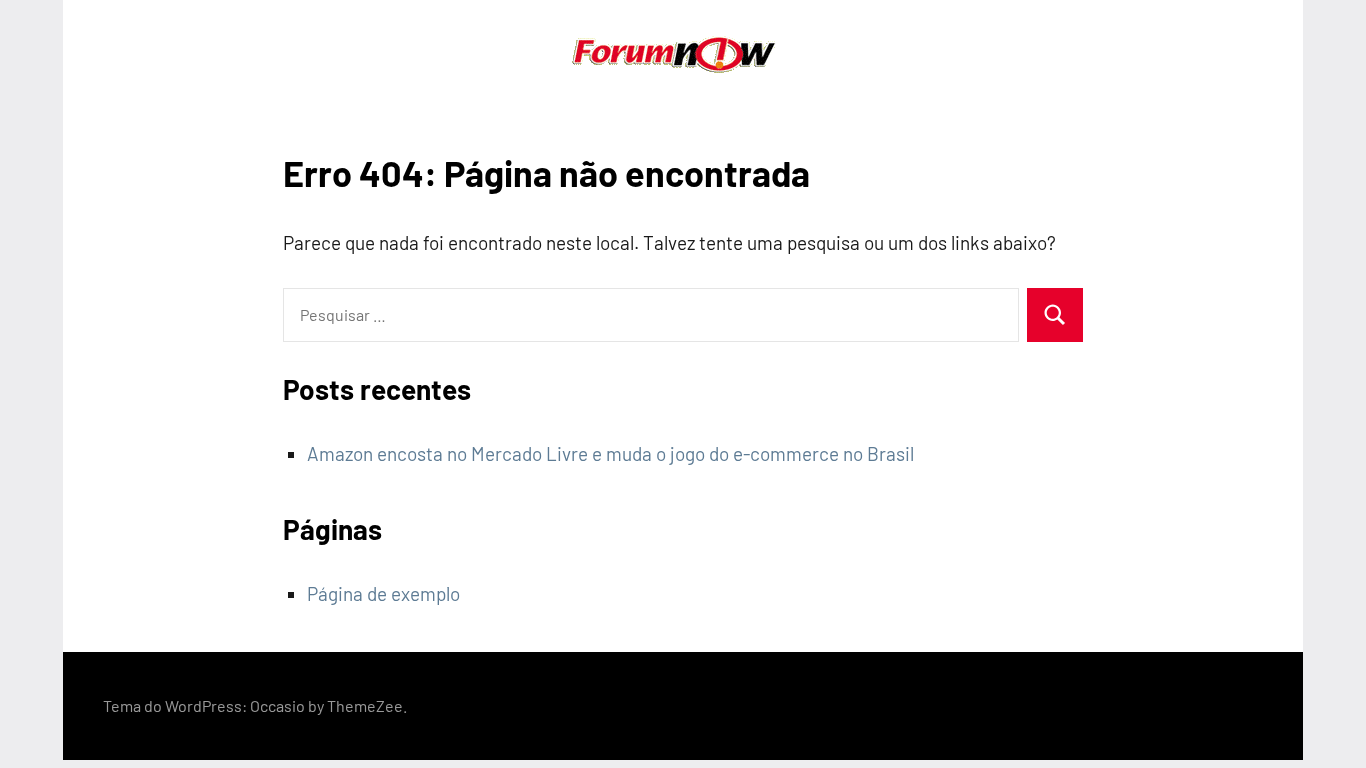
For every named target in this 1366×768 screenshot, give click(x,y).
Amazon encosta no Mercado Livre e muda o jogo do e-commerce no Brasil (610, 453)
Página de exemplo (383, 593)
